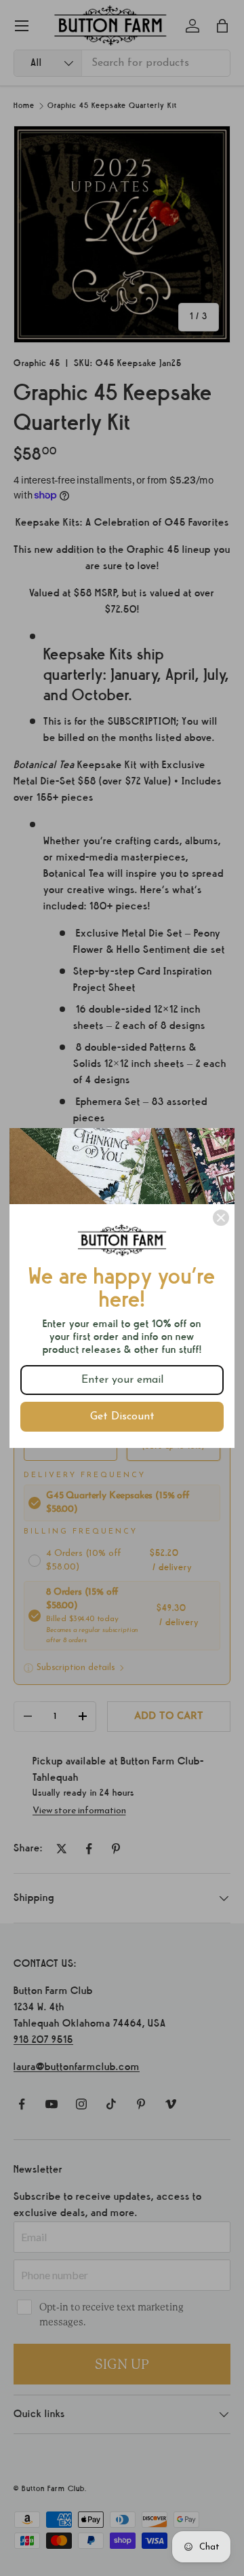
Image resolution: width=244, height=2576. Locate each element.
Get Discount (122, 1417)
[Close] (221, 1218)
